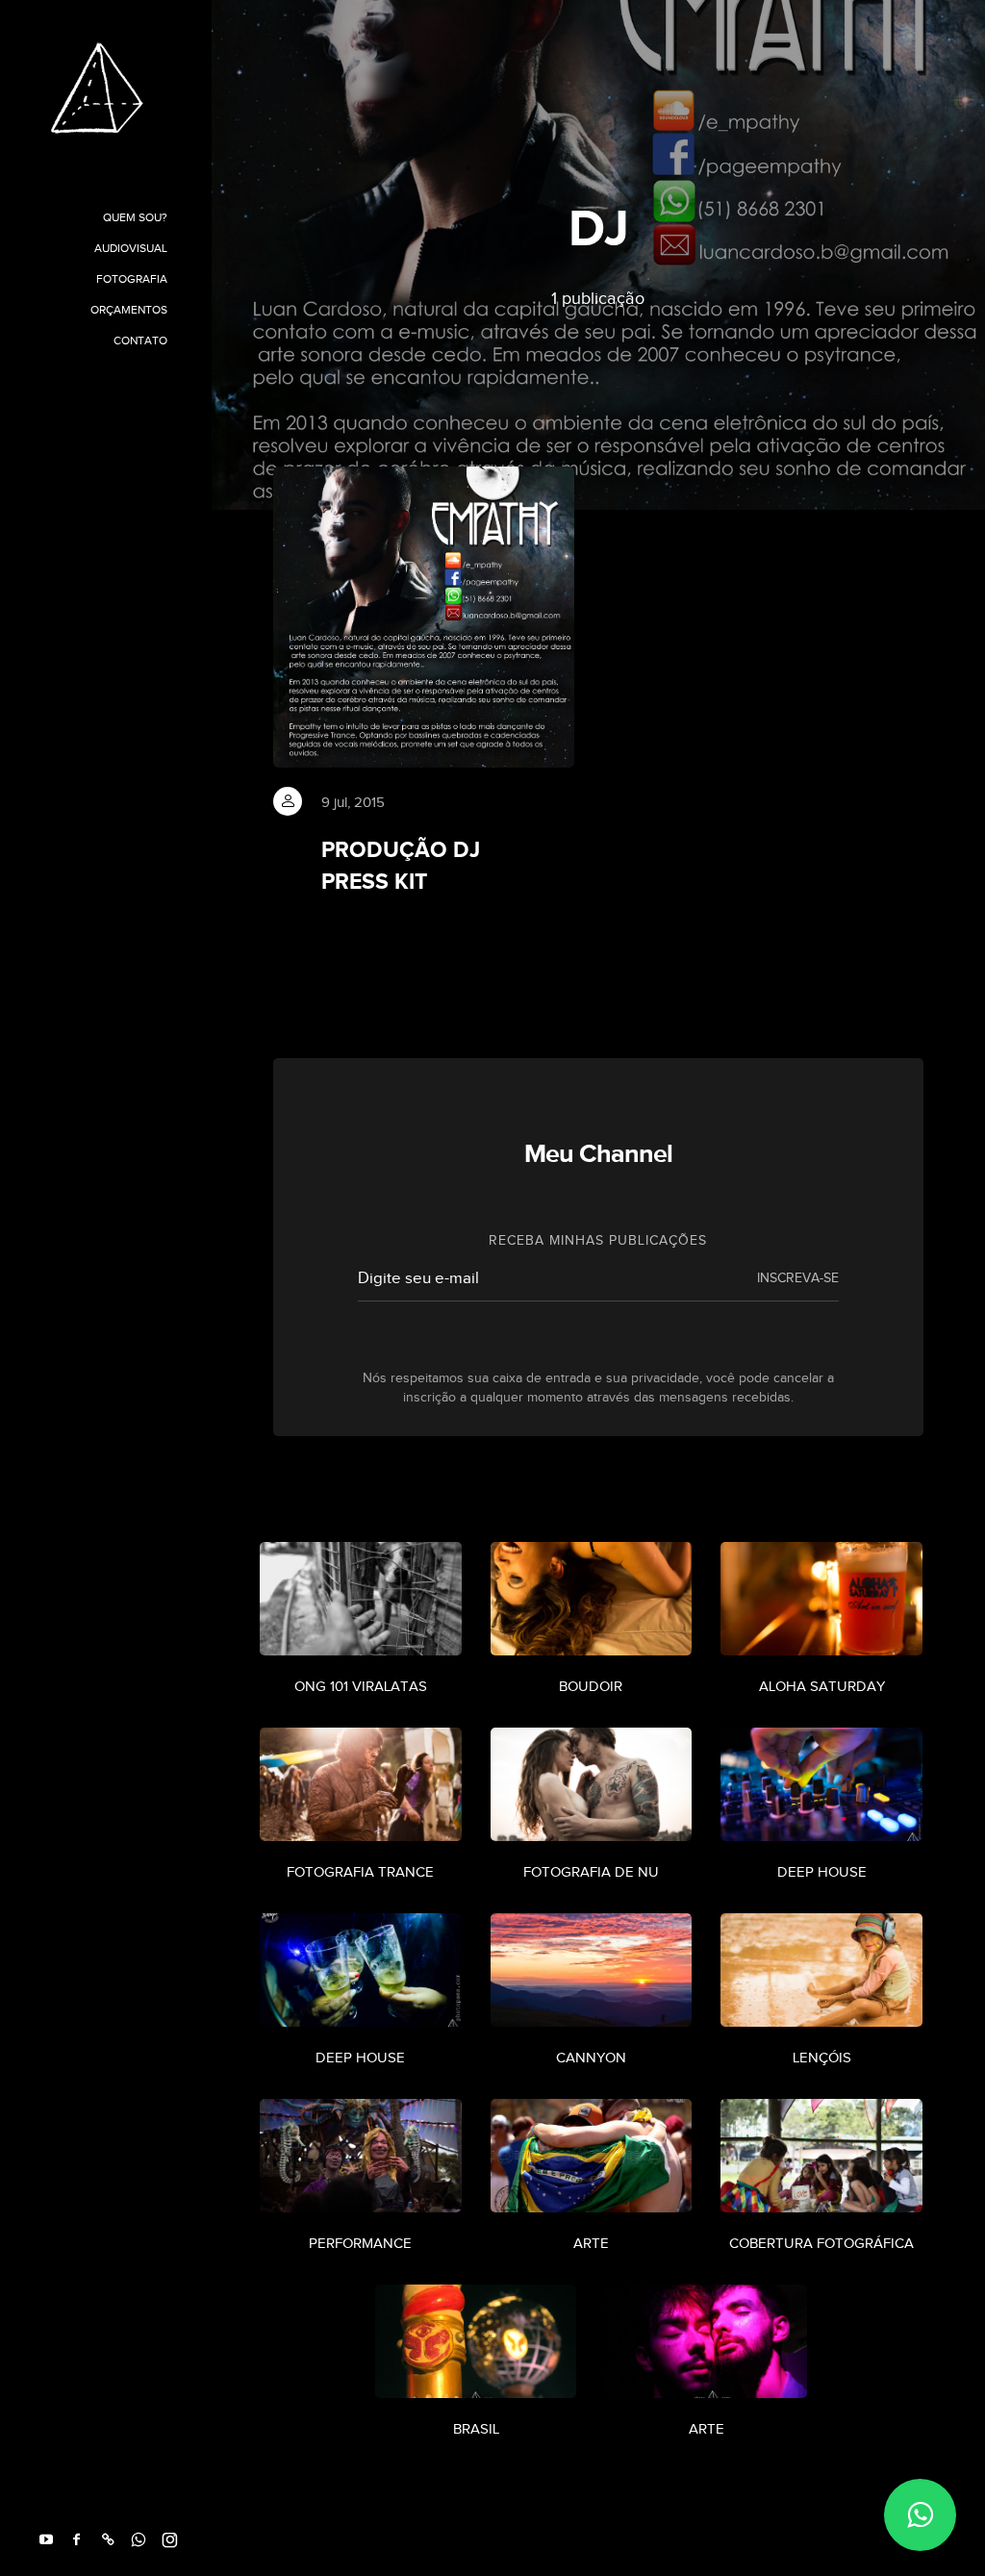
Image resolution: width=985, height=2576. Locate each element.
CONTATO (140, 341)
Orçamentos (129, 310)
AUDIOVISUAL (131, 248)
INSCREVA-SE (798, 1278)
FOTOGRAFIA (132, 279)
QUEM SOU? (135, 217)
